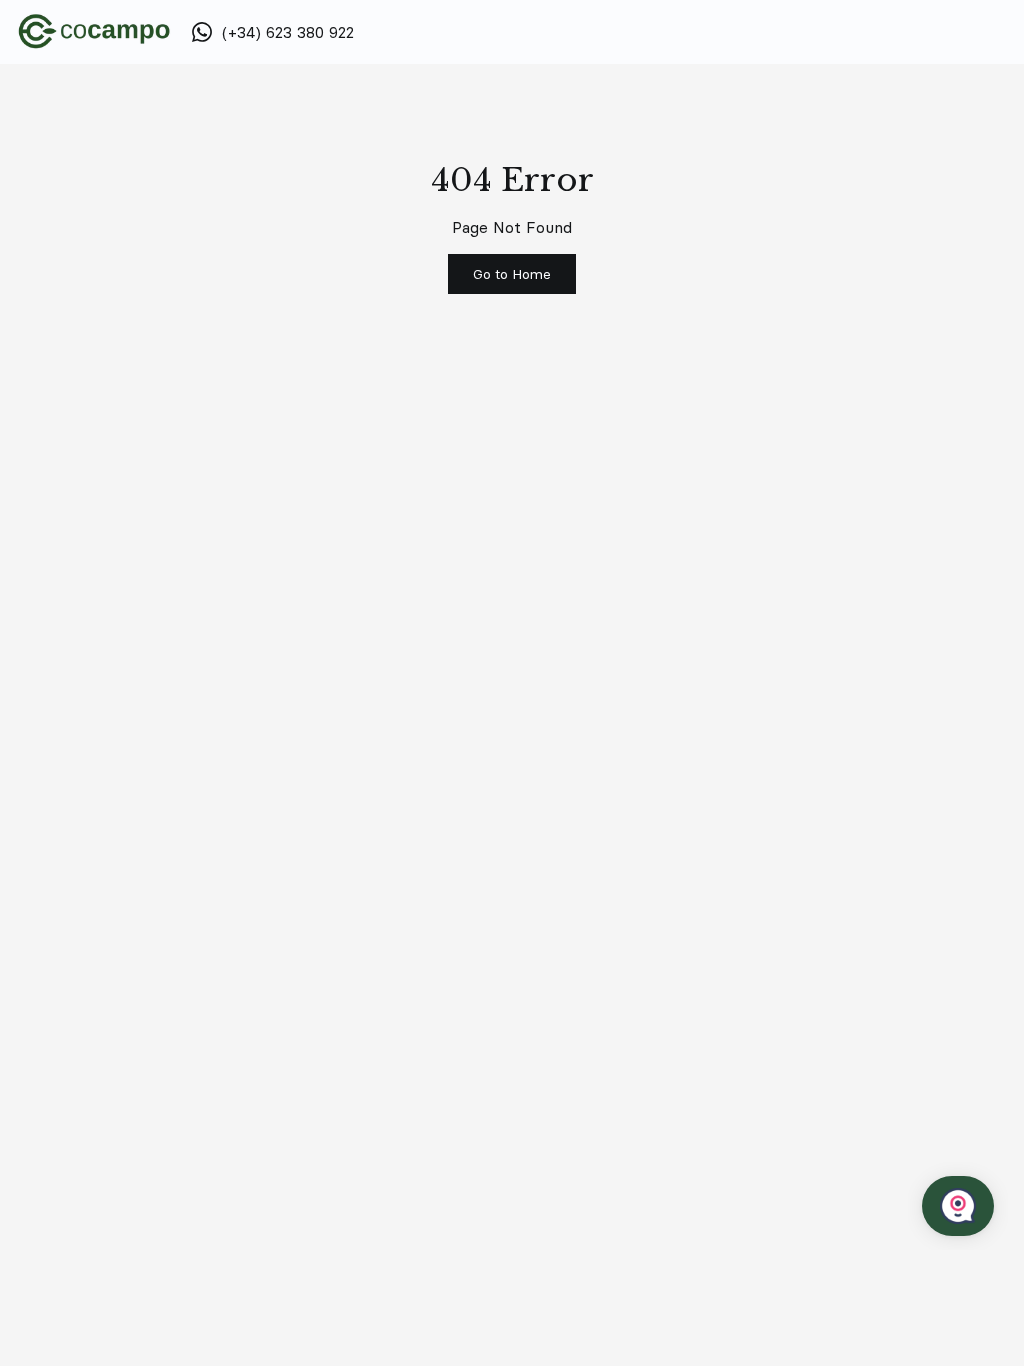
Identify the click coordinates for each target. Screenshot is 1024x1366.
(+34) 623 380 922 (288, 32)
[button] (512, 274)
